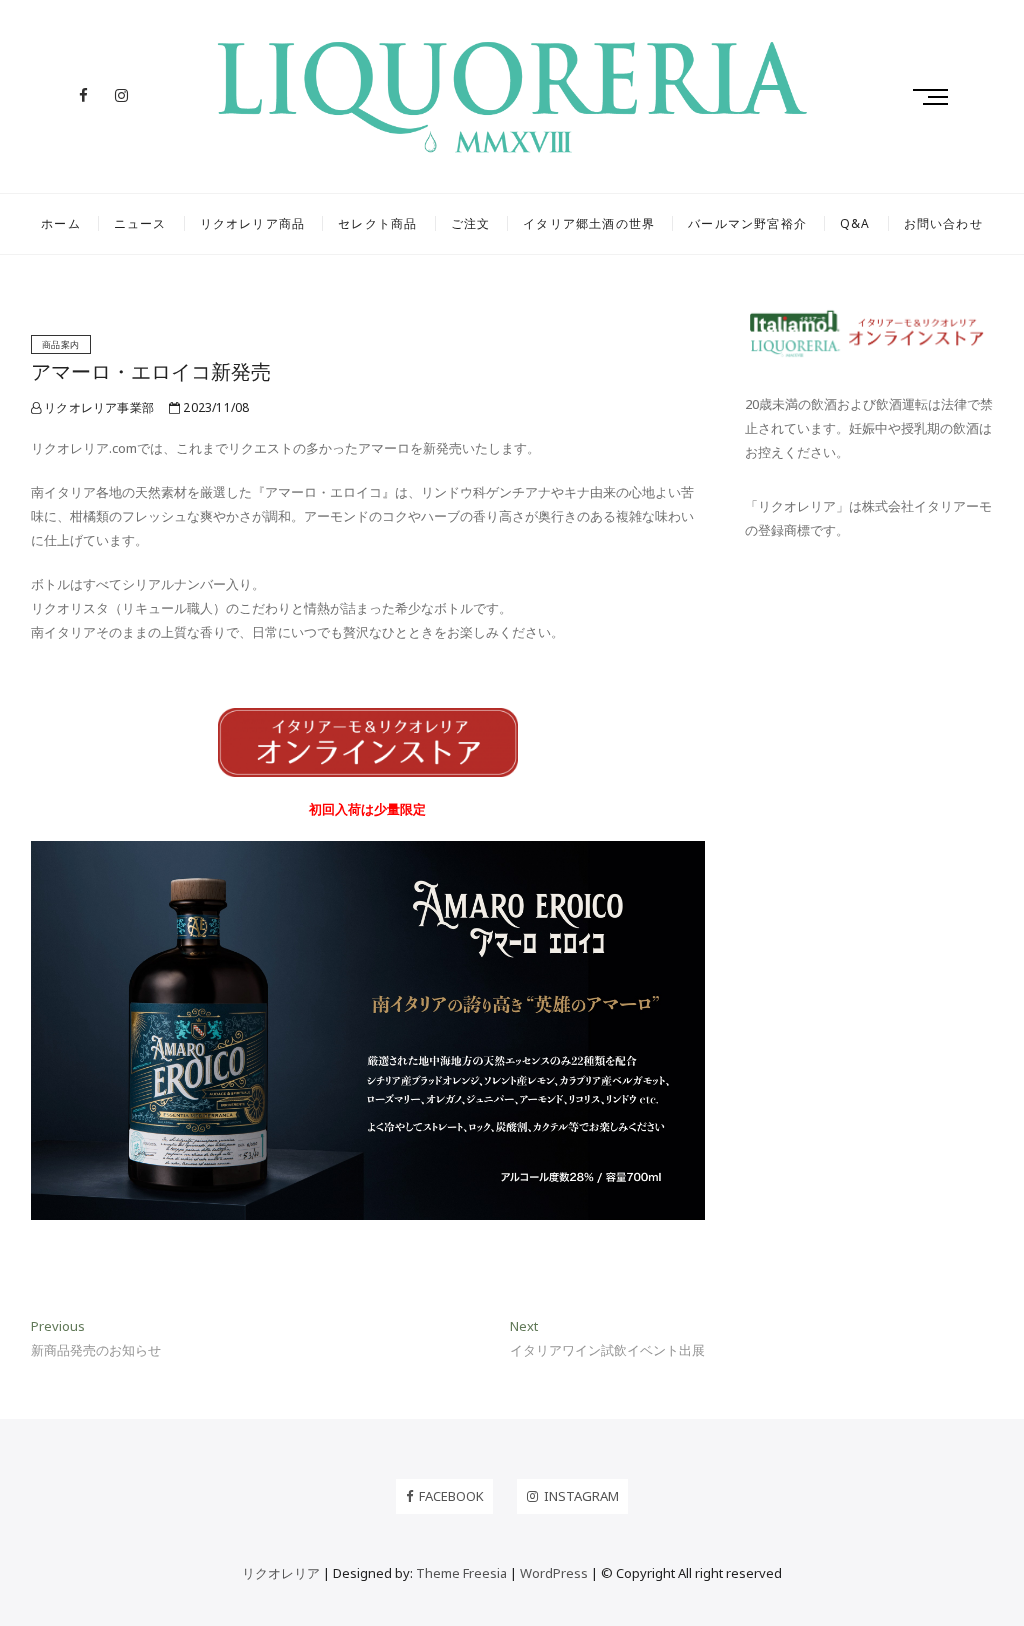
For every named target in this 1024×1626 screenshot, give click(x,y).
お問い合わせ (943, 223)
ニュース (140, 223)
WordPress (554, 1573)
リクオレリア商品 (253, 223)
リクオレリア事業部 (97, 407)
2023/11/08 (214, 407)
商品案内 (61, 344)
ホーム (61, 223)
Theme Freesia (461, 1573)
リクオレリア (281, 1573)
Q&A (855, 223)
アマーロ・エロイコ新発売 (151, 371)
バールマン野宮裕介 (747, 223)
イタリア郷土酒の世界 (589, 223)
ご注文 (471, 223)
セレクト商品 (377, 223)
